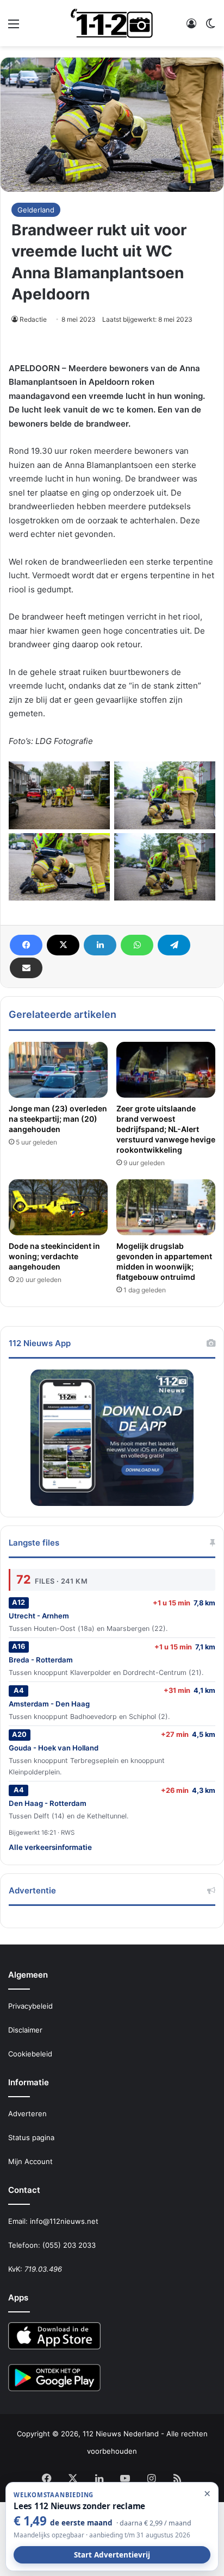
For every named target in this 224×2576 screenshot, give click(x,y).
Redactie (33, 319)
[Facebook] (26, 945)
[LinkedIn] (100, 945)
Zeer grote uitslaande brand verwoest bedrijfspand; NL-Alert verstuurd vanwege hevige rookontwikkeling (166, 1129)
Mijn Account (30, 2161)
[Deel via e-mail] (26, 968)
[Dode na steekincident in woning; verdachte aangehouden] (58, 1207)
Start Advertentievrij (112, 2555)
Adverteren (27, 2114)
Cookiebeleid (30, 2054)
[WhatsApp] (137, 945)
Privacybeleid (30, 2006)
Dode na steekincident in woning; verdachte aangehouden (54, 1256)
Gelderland (36, 210)
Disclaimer (25, 2030)
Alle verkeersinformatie (50, 1847)
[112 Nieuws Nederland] (112, 23)
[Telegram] (174, 945)
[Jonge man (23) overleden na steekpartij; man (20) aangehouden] (58, 1070)
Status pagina (31, 2137)
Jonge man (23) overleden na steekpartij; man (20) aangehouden (58, 1119)
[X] (63, 945)
